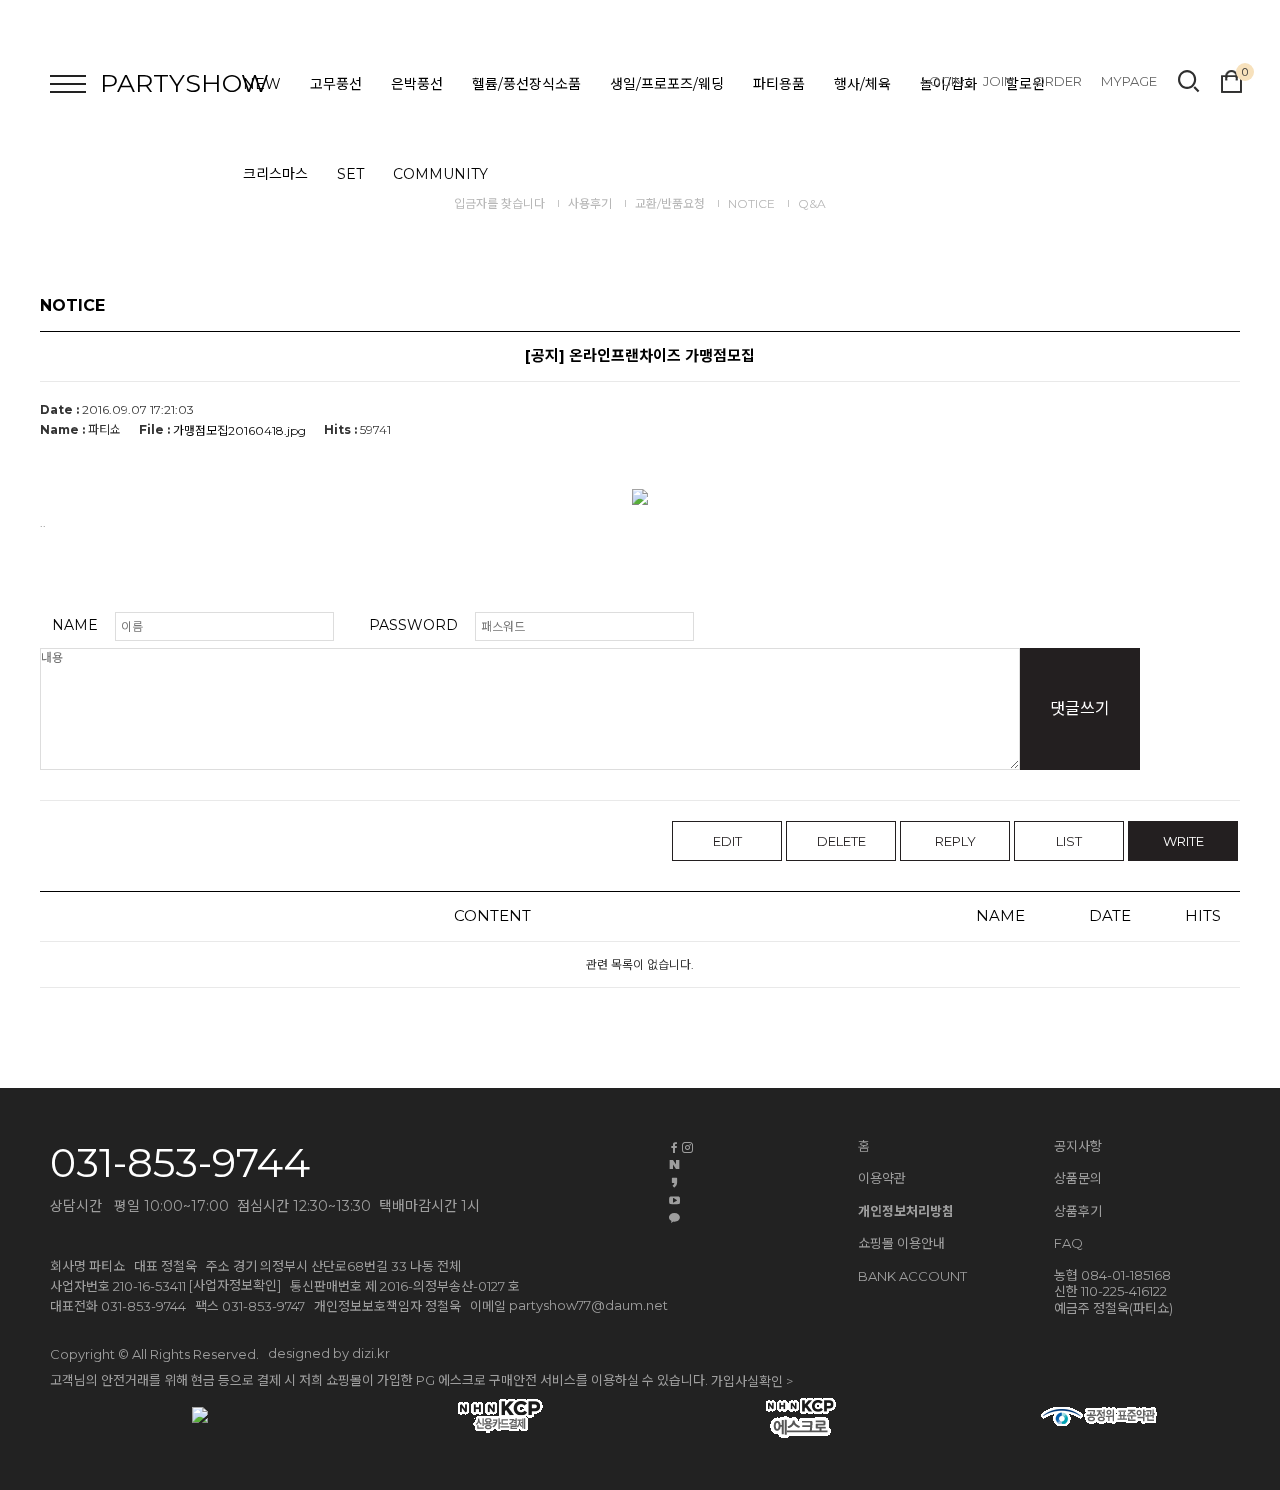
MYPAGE (1129, 81)
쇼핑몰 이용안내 (901, 1243)
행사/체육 (862, 84)
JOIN (998, 81)
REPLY (955, 841)
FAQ (1068, 1243)
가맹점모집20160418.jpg (239, 430)
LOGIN (943, 81)
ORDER (1057, 81)
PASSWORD (413, 625)
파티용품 (779, 84)
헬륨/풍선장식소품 (526, 84)
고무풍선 (336, 84)
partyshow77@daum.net (588, 1305)
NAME (75, 625)
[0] (1231, 79)
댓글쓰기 (1080, 708)
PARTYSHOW (184, 83)
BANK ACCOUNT (912, 1277)
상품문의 (1078, 1178)
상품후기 (1078, 1211)
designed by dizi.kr (329, 1353)
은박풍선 (417, 84)
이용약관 (882, 1178)
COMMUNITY (440, 174)
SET (350, 174)
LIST (1069, 841)
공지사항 (1078, 1146)
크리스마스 (275, 174)
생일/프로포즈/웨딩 (667, 84)
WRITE (1183, 841)
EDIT (727, 841)
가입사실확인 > (752, 1381)
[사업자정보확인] (235, 1285)
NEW (262, 84)
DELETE (841, 841)
